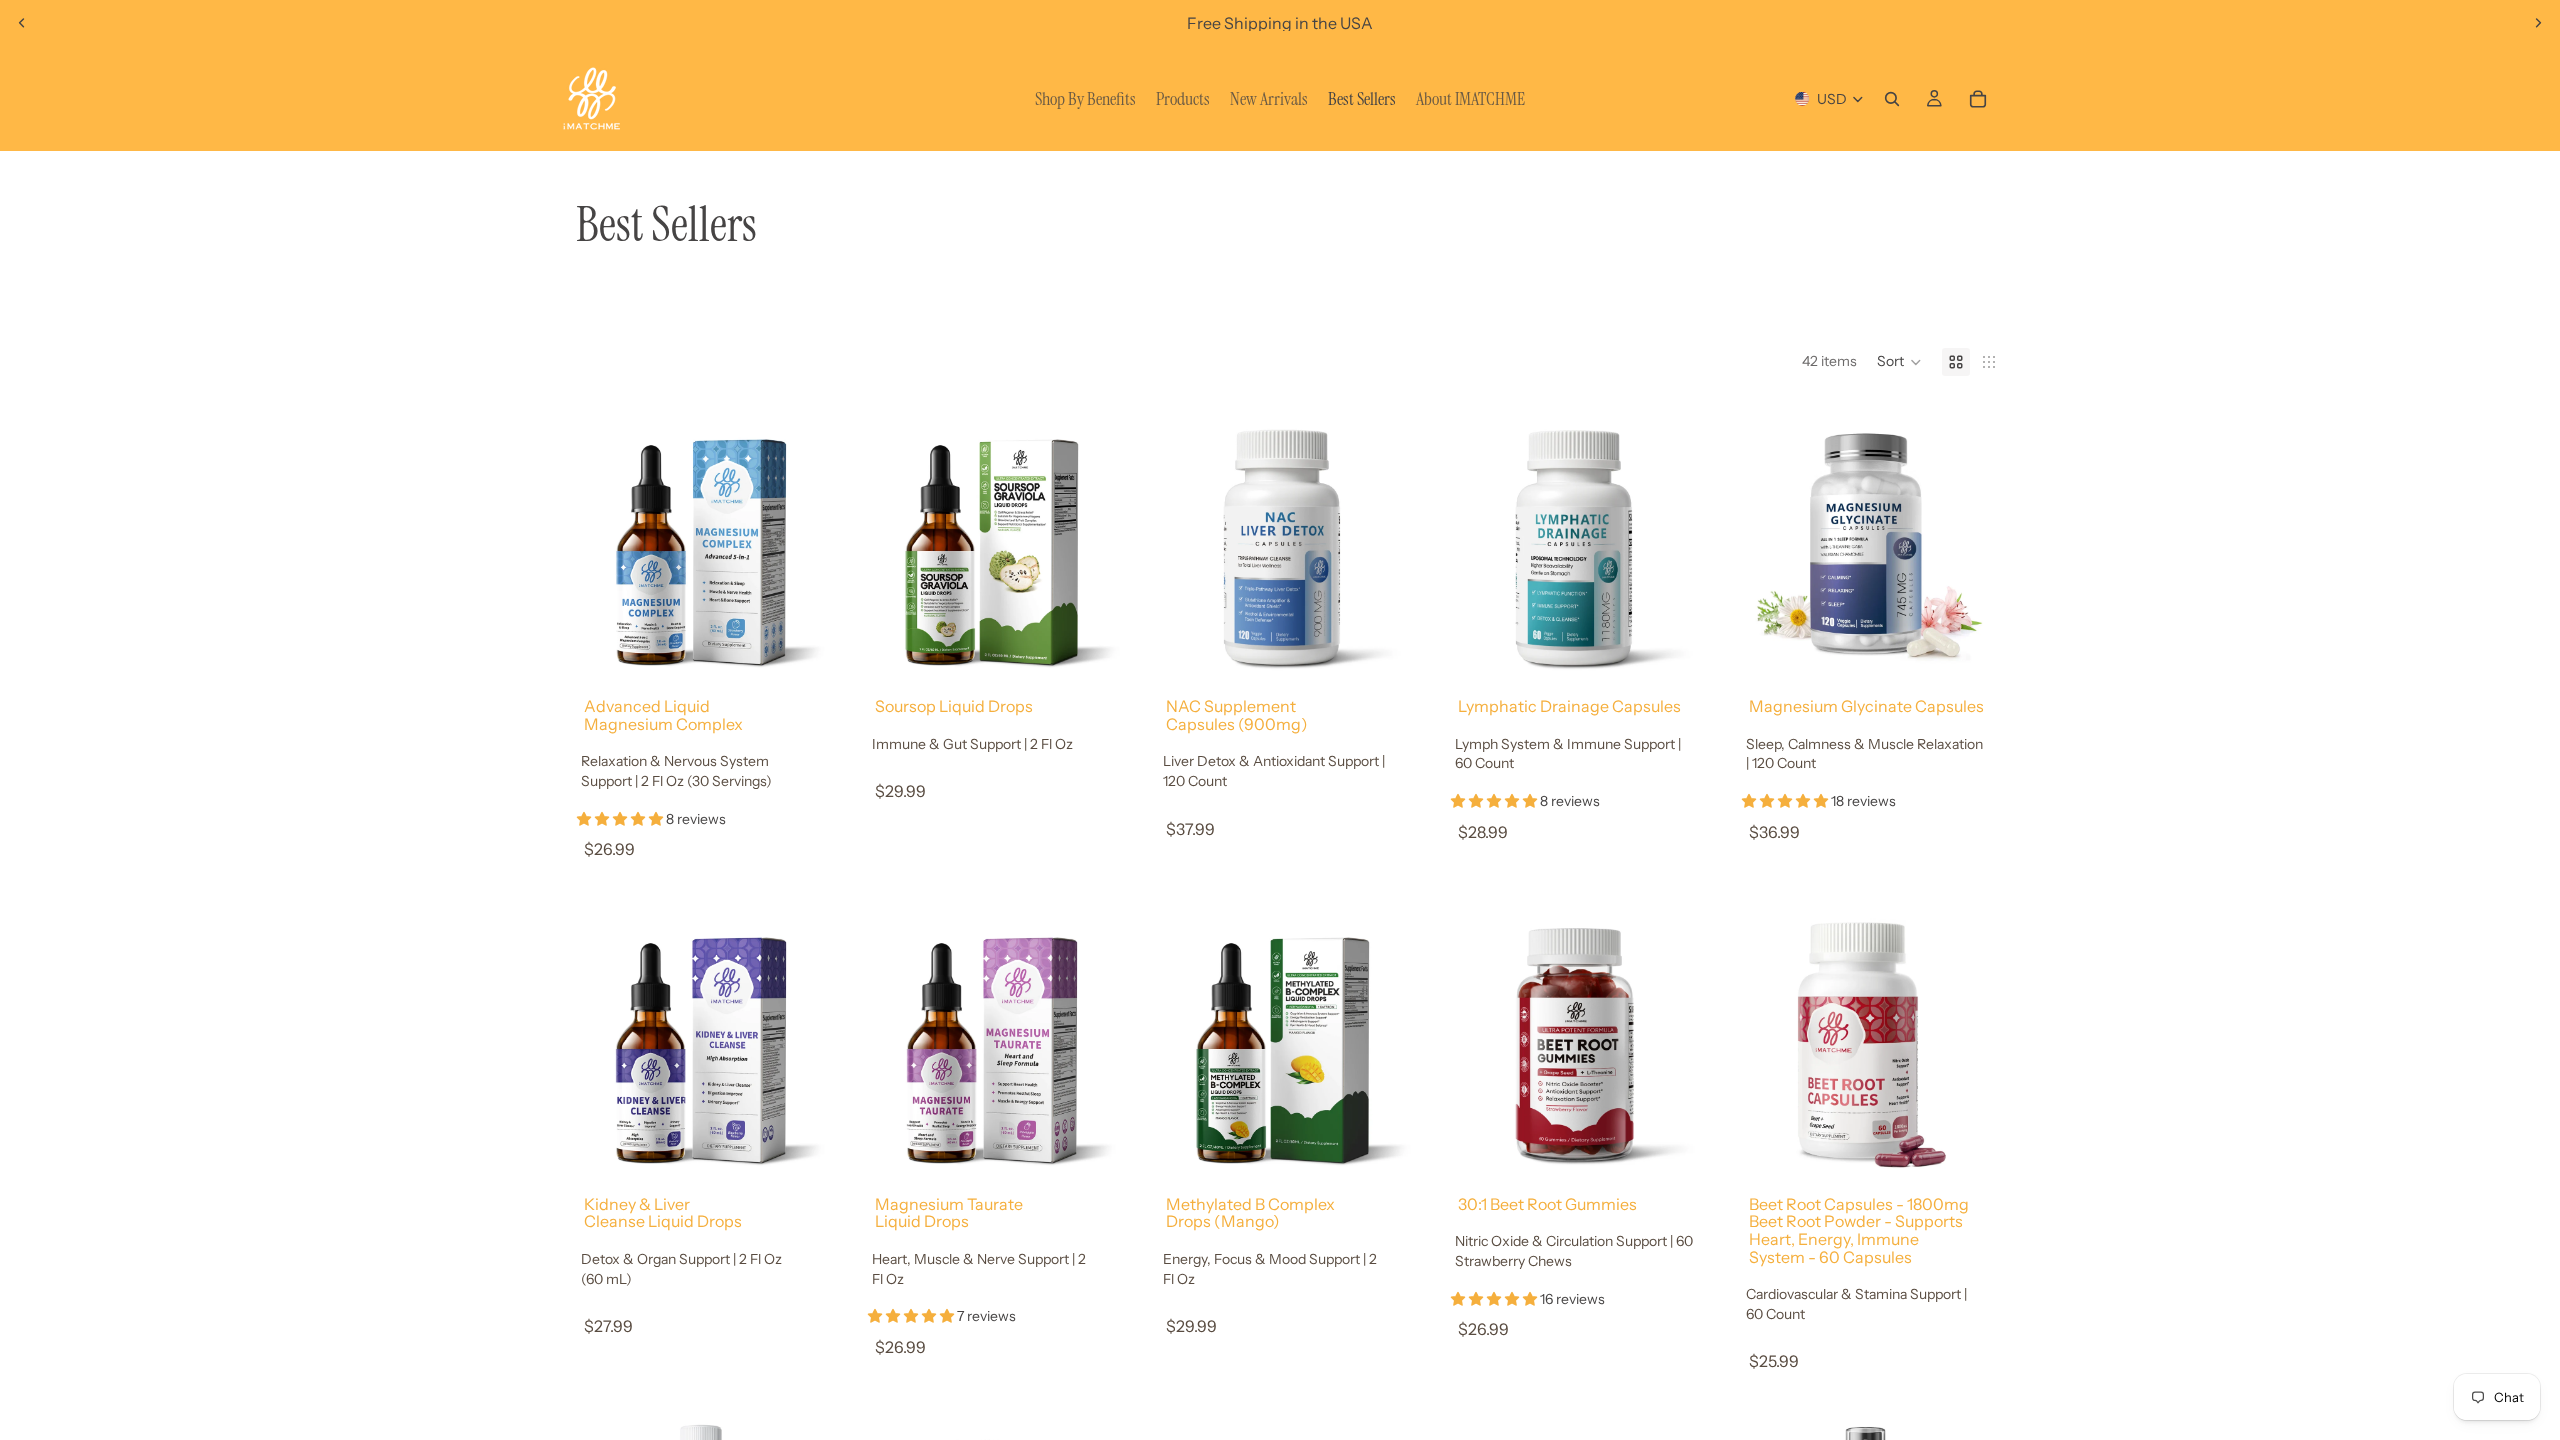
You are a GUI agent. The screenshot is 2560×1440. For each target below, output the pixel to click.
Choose (816, 640)
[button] (1899, 362)
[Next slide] (2538, 23)
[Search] (1892, 99)
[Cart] (1978, 99)
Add (1108, 1137)
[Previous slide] (22, 23)
